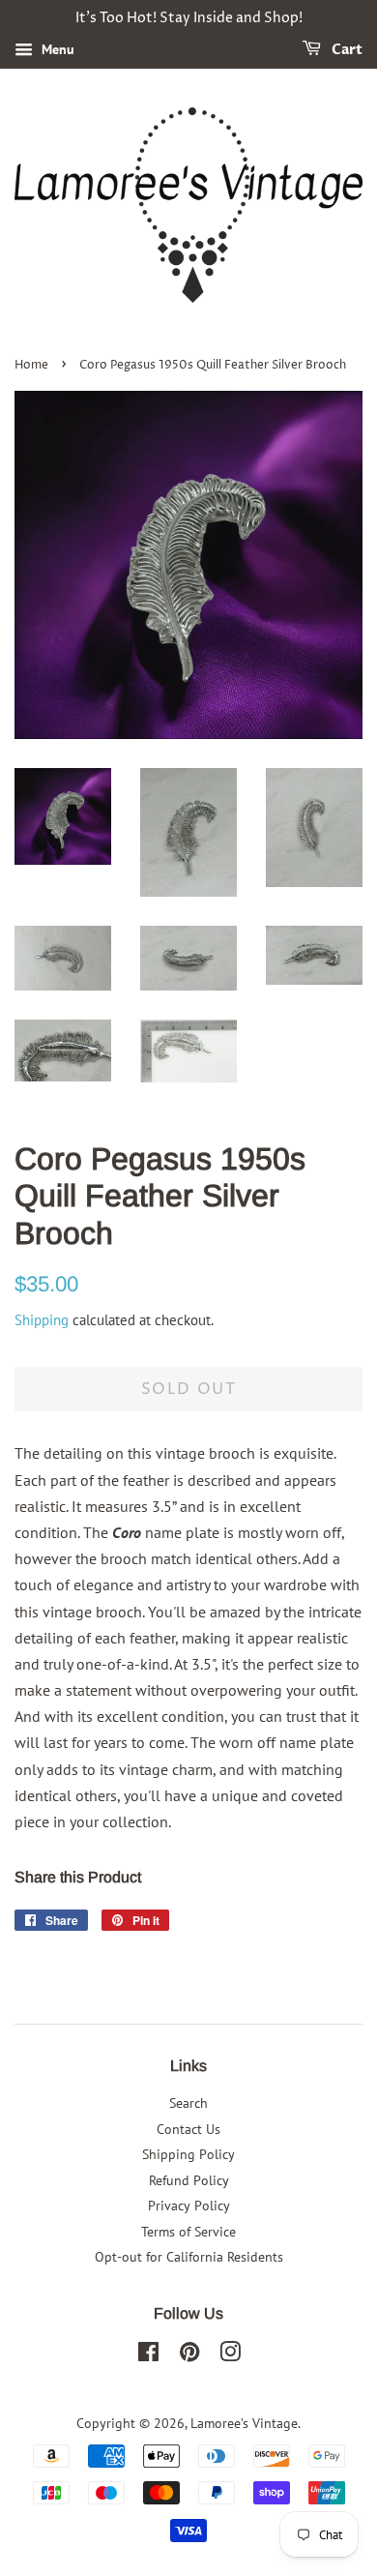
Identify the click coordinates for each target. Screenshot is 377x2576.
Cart (346, 50)
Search (188, 2103)
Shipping (42, 1320)
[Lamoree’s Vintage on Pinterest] (189, 2355)
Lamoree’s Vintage (244, 2423)
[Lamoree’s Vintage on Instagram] (230, 2355)
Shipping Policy (188, 2154)
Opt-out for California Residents (189, 2257)
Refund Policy (189, 2180)
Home (31, 365)
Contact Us (188, 2129)
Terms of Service (188, 2232)
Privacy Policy (189, 2206)
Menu (56, 49)
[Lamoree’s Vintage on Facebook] (148, 2355)
